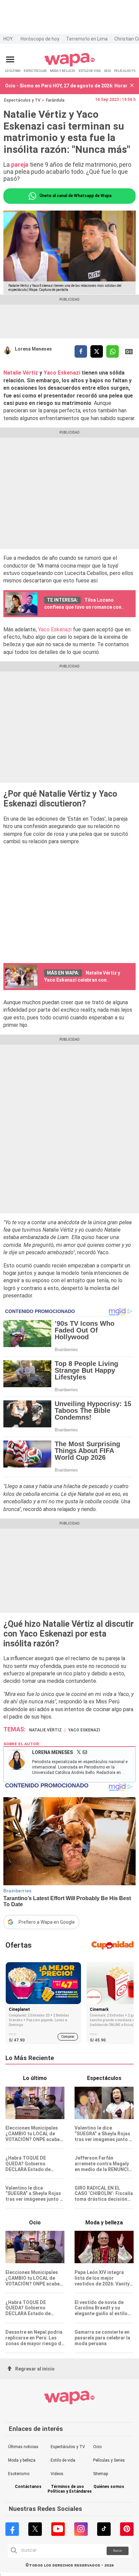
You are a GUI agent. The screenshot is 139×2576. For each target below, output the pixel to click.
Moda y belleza (22, 2460)
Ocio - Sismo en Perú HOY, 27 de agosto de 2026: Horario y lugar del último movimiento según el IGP (66, 86)
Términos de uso (67, 2487)
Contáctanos (28, 2487)
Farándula (55, 100)
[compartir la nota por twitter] (97, 351)
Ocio (97, 2447)
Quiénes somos (109, 2487)
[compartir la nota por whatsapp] (113, 351)
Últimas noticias (23, 2447)
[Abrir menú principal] (10, 60)
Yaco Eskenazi (63, 373)
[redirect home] (70, 65)
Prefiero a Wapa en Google (47, 1922)
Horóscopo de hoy (40, 39)
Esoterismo (19, 2474)
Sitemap (101, 2474)
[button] (132, 86)
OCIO (107, 71)
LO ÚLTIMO (13, 71)
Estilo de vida (63, 2460)
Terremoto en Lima (87, 39)
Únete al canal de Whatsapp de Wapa (75, 196)
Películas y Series (109, 2460)
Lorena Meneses (33, 349)
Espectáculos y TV (22, 100)
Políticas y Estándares (70, 2491)
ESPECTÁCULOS (35, 71)
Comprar (68, 2037)
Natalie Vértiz (21, 373)
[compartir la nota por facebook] (81, 351)
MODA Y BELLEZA (63, 71)
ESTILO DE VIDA (90, 71)
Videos (57, 2474)
